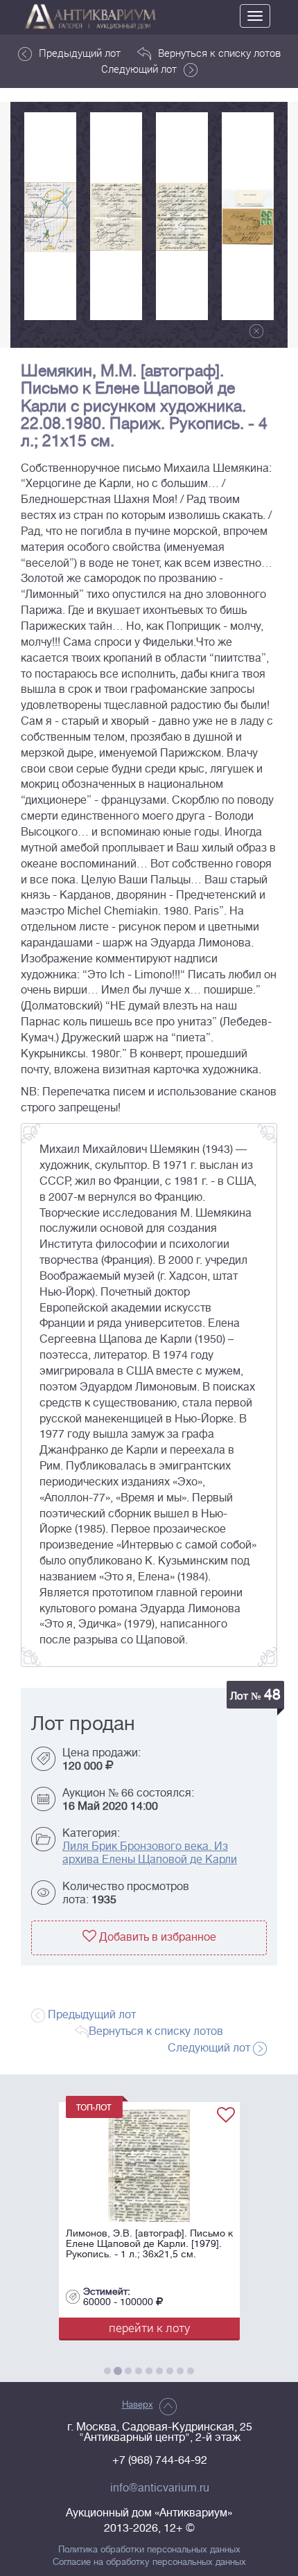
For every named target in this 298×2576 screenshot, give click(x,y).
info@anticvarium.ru (160, 2488)
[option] (50, 216)
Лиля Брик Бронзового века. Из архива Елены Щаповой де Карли (150, 1853)
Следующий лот (139, 69)
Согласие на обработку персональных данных (149, 2562)
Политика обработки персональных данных (149, 2550)
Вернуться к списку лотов (219, 53)
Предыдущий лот (80, 53)
